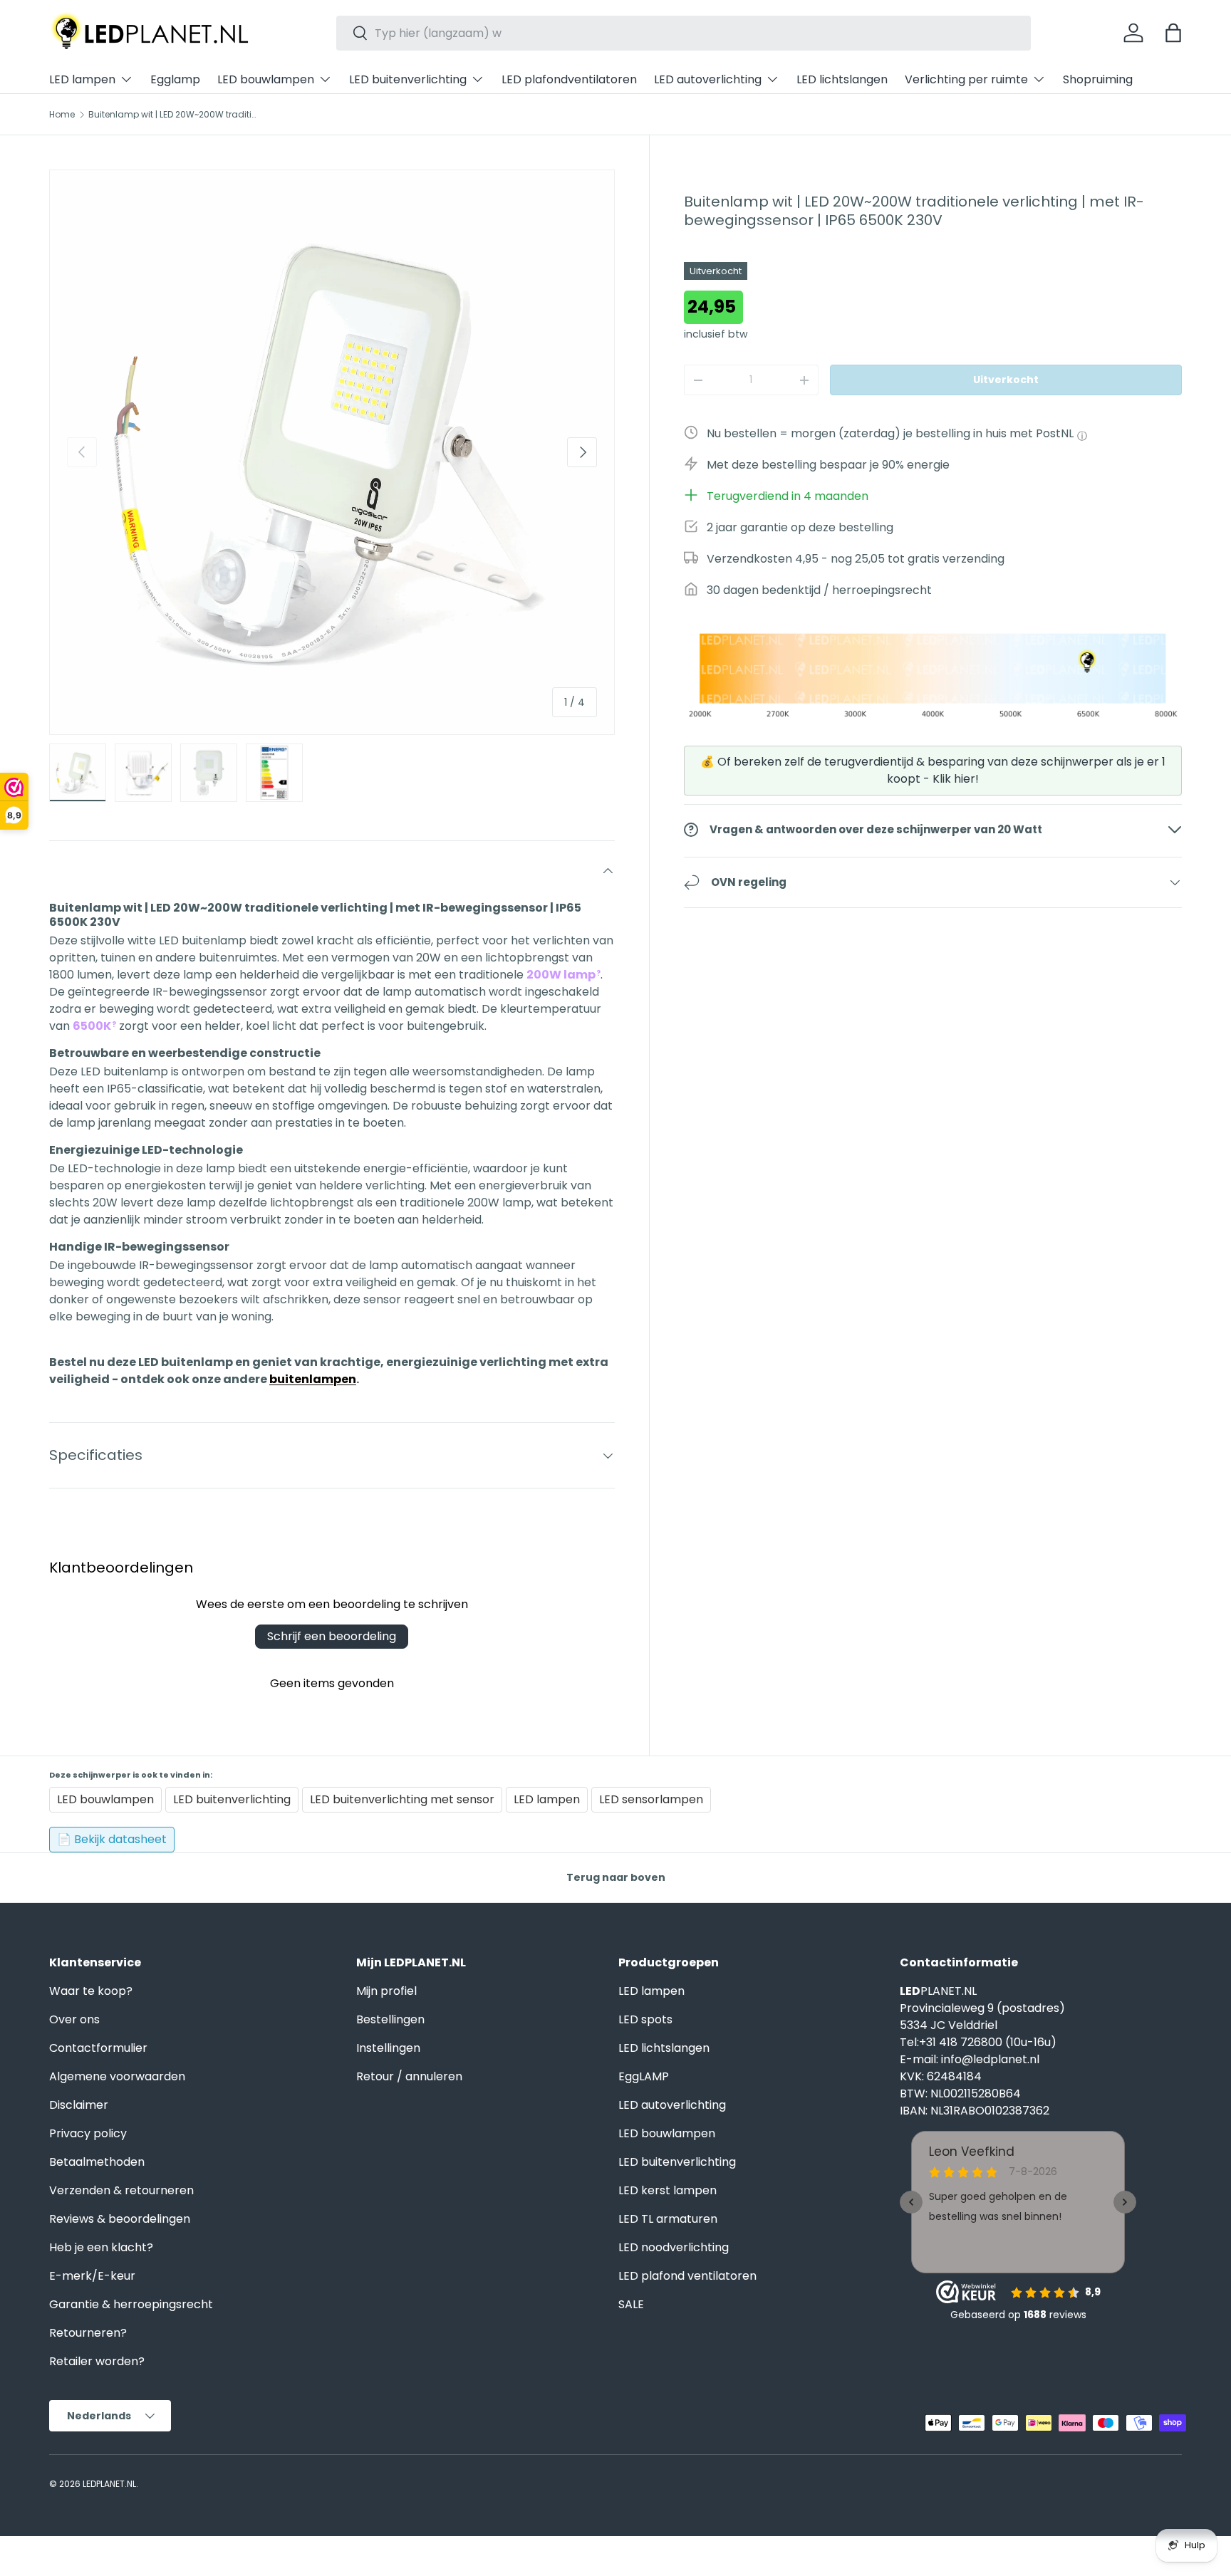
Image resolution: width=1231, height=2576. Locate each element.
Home (62, 115)
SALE (631, 2304)
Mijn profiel (386, 1991)
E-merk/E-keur (92, 2276)
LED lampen (82, 79)
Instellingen (388, 2048)
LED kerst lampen (668, 2190)
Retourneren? (88, 2333)
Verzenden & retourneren (121, 2190)
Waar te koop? (91, 1991)
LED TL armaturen (668, 2219)
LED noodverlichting (674, 2247)
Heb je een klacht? (101, 2247)
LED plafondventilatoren (569, 79)
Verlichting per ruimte (966, 79)
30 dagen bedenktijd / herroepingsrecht (819, 590)
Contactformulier (98, 2048)
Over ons (74, 2019)
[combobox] (684, 33)
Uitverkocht (1006, 380)
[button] (1173, 33)
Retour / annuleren (409, 2076)
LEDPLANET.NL (109, 2484)
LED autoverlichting (708, 79)
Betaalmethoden (97, 2162)
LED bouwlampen (266, 79)
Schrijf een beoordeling (332, 1636)
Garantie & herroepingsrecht (131, 2304)
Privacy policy (88, 2133)
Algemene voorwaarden (117, 2076)
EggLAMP (644, 2076)
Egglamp (175, 79)
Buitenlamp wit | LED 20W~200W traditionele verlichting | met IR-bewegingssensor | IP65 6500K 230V (174, 115)
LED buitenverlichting (408, 79)
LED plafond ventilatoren (687, 2276)
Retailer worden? (97, 2361)
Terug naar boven (616, 1877)
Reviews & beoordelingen (120, 2219)
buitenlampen (313, 1379)
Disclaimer (79, 2105)
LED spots (645, 2019)
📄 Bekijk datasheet (112, 1839)
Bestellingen (390, 2019)
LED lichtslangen (842, 79)
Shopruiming (1098, 79)
